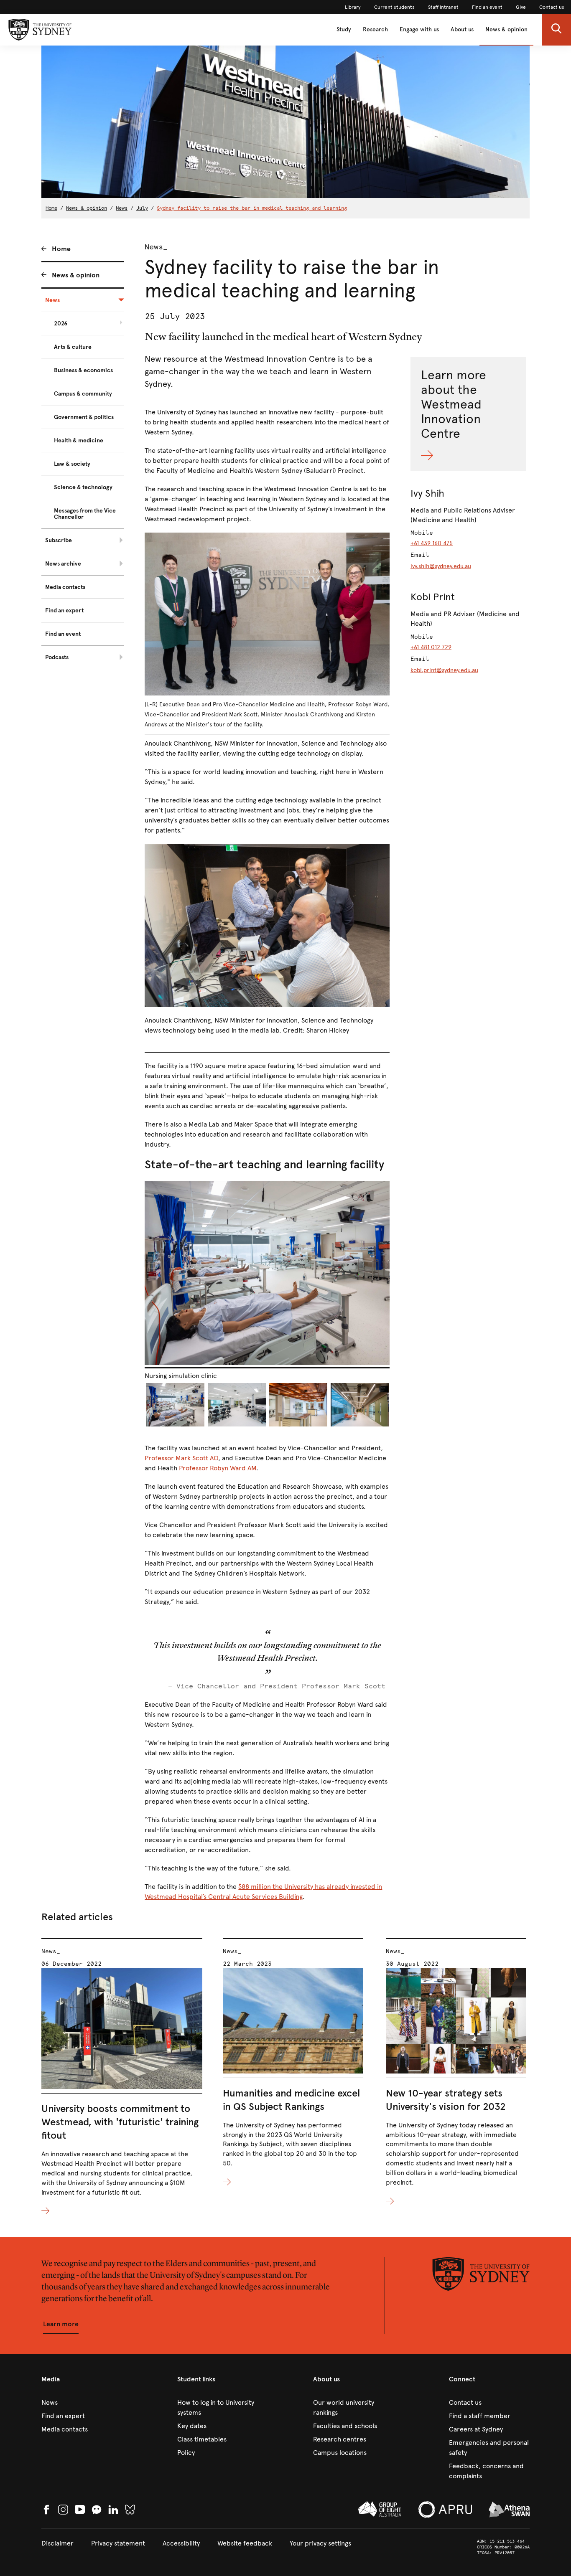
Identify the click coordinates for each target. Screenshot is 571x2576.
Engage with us (419, 29)
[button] (556, 30)
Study (344, 29)
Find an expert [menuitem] (64, 610)
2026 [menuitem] (61, 324)
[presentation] (122, 2077)
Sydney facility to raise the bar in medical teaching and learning (252, 208)
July (142, 208)
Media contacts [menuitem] (65, 587)
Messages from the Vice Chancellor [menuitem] (85, 514)
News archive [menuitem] (63, 564)
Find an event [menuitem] (63, 634)
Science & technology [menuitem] (83, 487)
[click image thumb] (175, 1405)
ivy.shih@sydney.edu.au (441, 566)
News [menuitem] (52, 300)
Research (375, 29)
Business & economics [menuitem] (83, 370)
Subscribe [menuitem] (59, 540)
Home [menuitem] (61, 249)
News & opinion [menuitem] (76, 275)
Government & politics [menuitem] (84, 417)
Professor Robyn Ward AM (218, 1468)
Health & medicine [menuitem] (79, 440)
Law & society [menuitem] (72, 464)
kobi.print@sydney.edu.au (444, 670)
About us (462, 29)
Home (51, 208)
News (122, 208)
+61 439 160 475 (432, 543)
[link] (353, 7)
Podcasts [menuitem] (57, 657)
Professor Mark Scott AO (181, 1458)
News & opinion (506, 29)
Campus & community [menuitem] (83, 394)
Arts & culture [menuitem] (73, 347)
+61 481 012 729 (431, 647)
